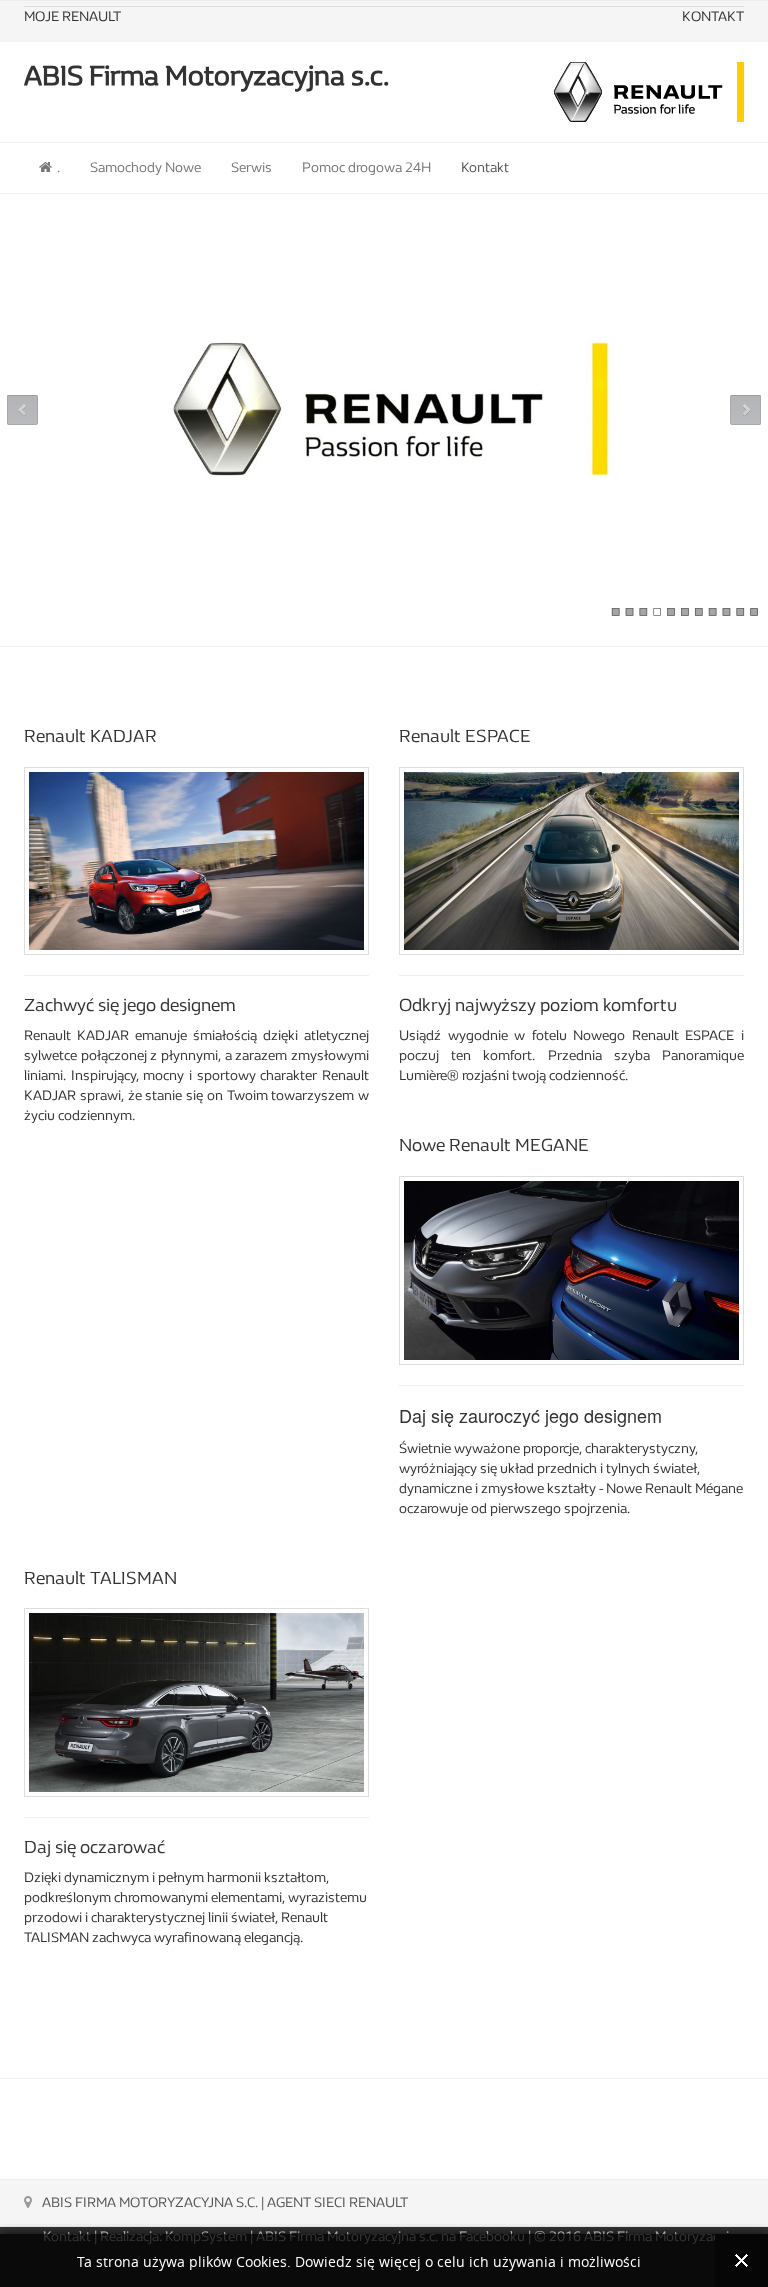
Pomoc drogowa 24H (366, 167)
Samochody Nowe (145, 167)
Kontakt (485, 167)
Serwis (251, 167)
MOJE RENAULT (72, 16)
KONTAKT (713, 16)
